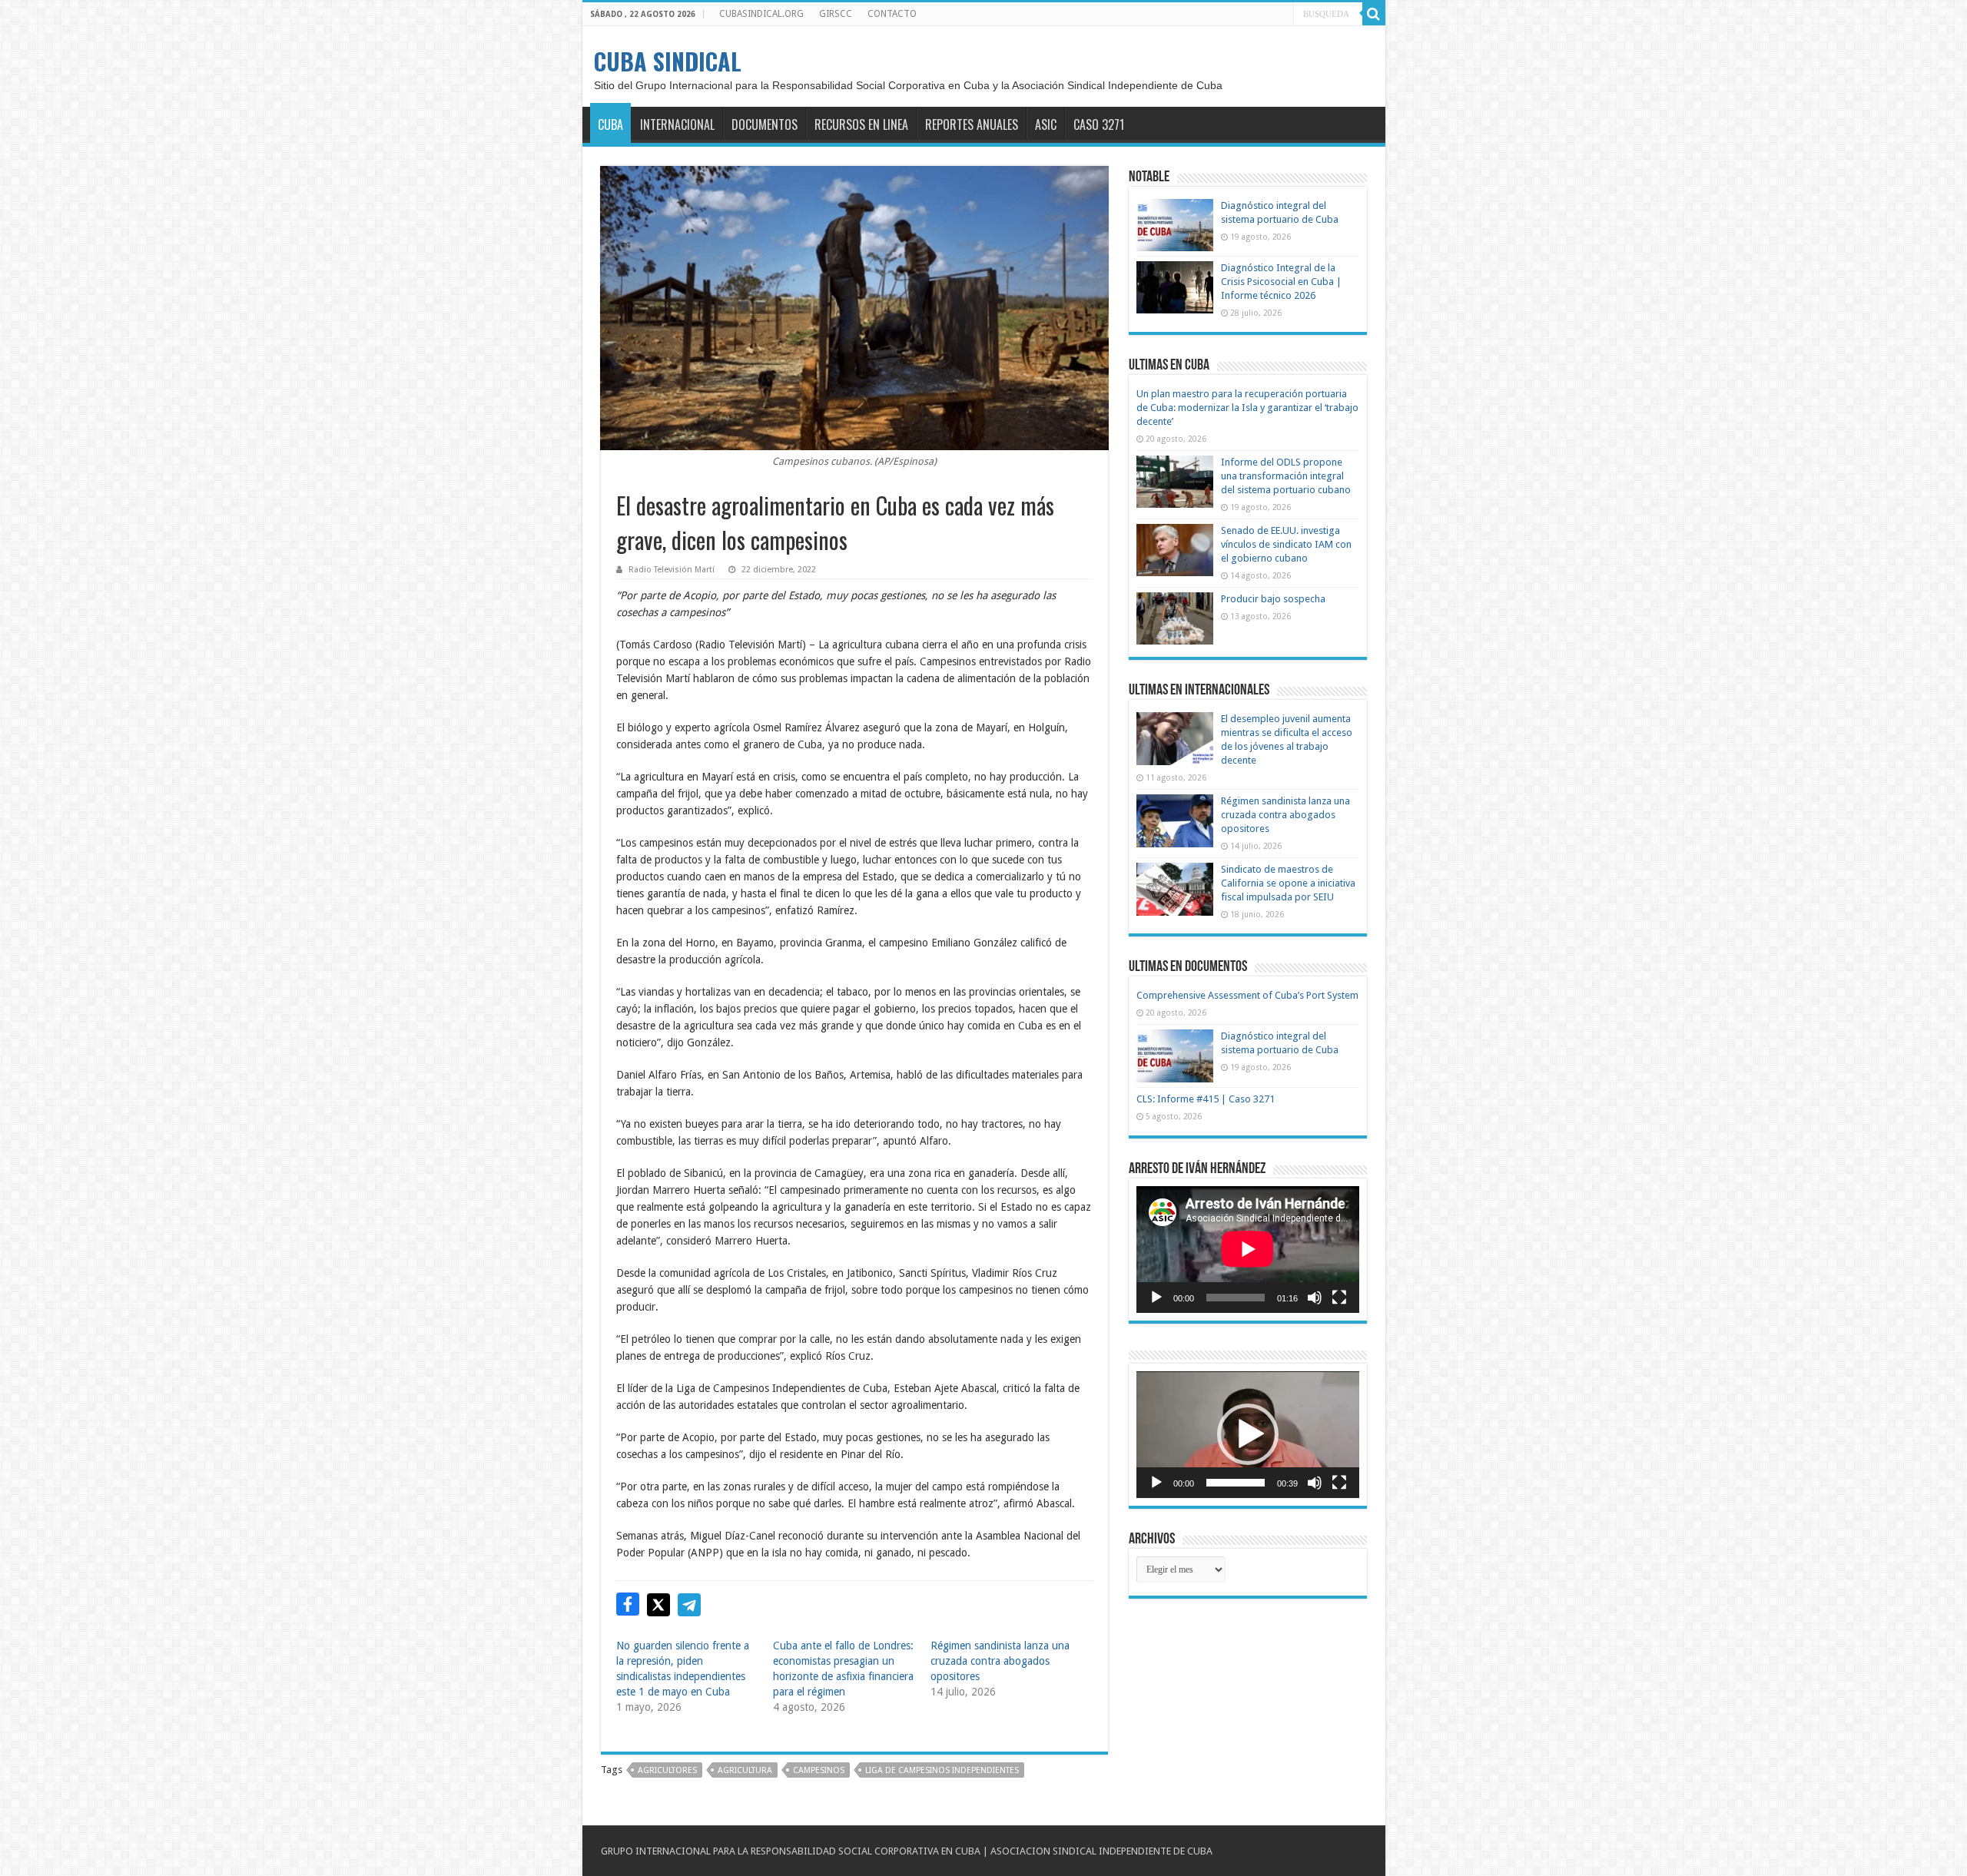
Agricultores (667, 1770)
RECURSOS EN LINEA (861, 124)
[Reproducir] (1156, 1298)
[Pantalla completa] (1339, 1298)
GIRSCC (836, 14)
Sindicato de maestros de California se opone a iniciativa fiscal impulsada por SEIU (1288, 883)
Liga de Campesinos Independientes (942, 1770)
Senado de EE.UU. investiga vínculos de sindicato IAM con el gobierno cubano (1286, 544)
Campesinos (819, 1770)
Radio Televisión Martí (672, 570)
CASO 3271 (1099, 124)
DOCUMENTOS (765, 124)
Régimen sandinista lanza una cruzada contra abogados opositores (1000, 1661)
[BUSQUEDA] (1374, 14)
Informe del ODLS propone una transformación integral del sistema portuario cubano (1286, 476)
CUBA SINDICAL (668, 61)
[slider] (1236, 1483)
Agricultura (745, 1770)
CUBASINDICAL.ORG (761, 14)
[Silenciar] (1315, 1298)
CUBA (610, 124)
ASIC (1046, 124)
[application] (1248, 1250)
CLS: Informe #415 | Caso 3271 (1206, 1099)
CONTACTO (892, 14)
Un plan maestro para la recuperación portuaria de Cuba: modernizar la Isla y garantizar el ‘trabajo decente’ (1247, 408)
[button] (1248, 1434)
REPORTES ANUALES (972, 124)
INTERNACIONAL (677, 124)
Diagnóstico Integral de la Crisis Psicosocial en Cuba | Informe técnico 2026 (1281, 282)
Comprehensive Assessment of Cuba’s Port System (1247, 995)
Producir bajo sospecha (1273, 599)
